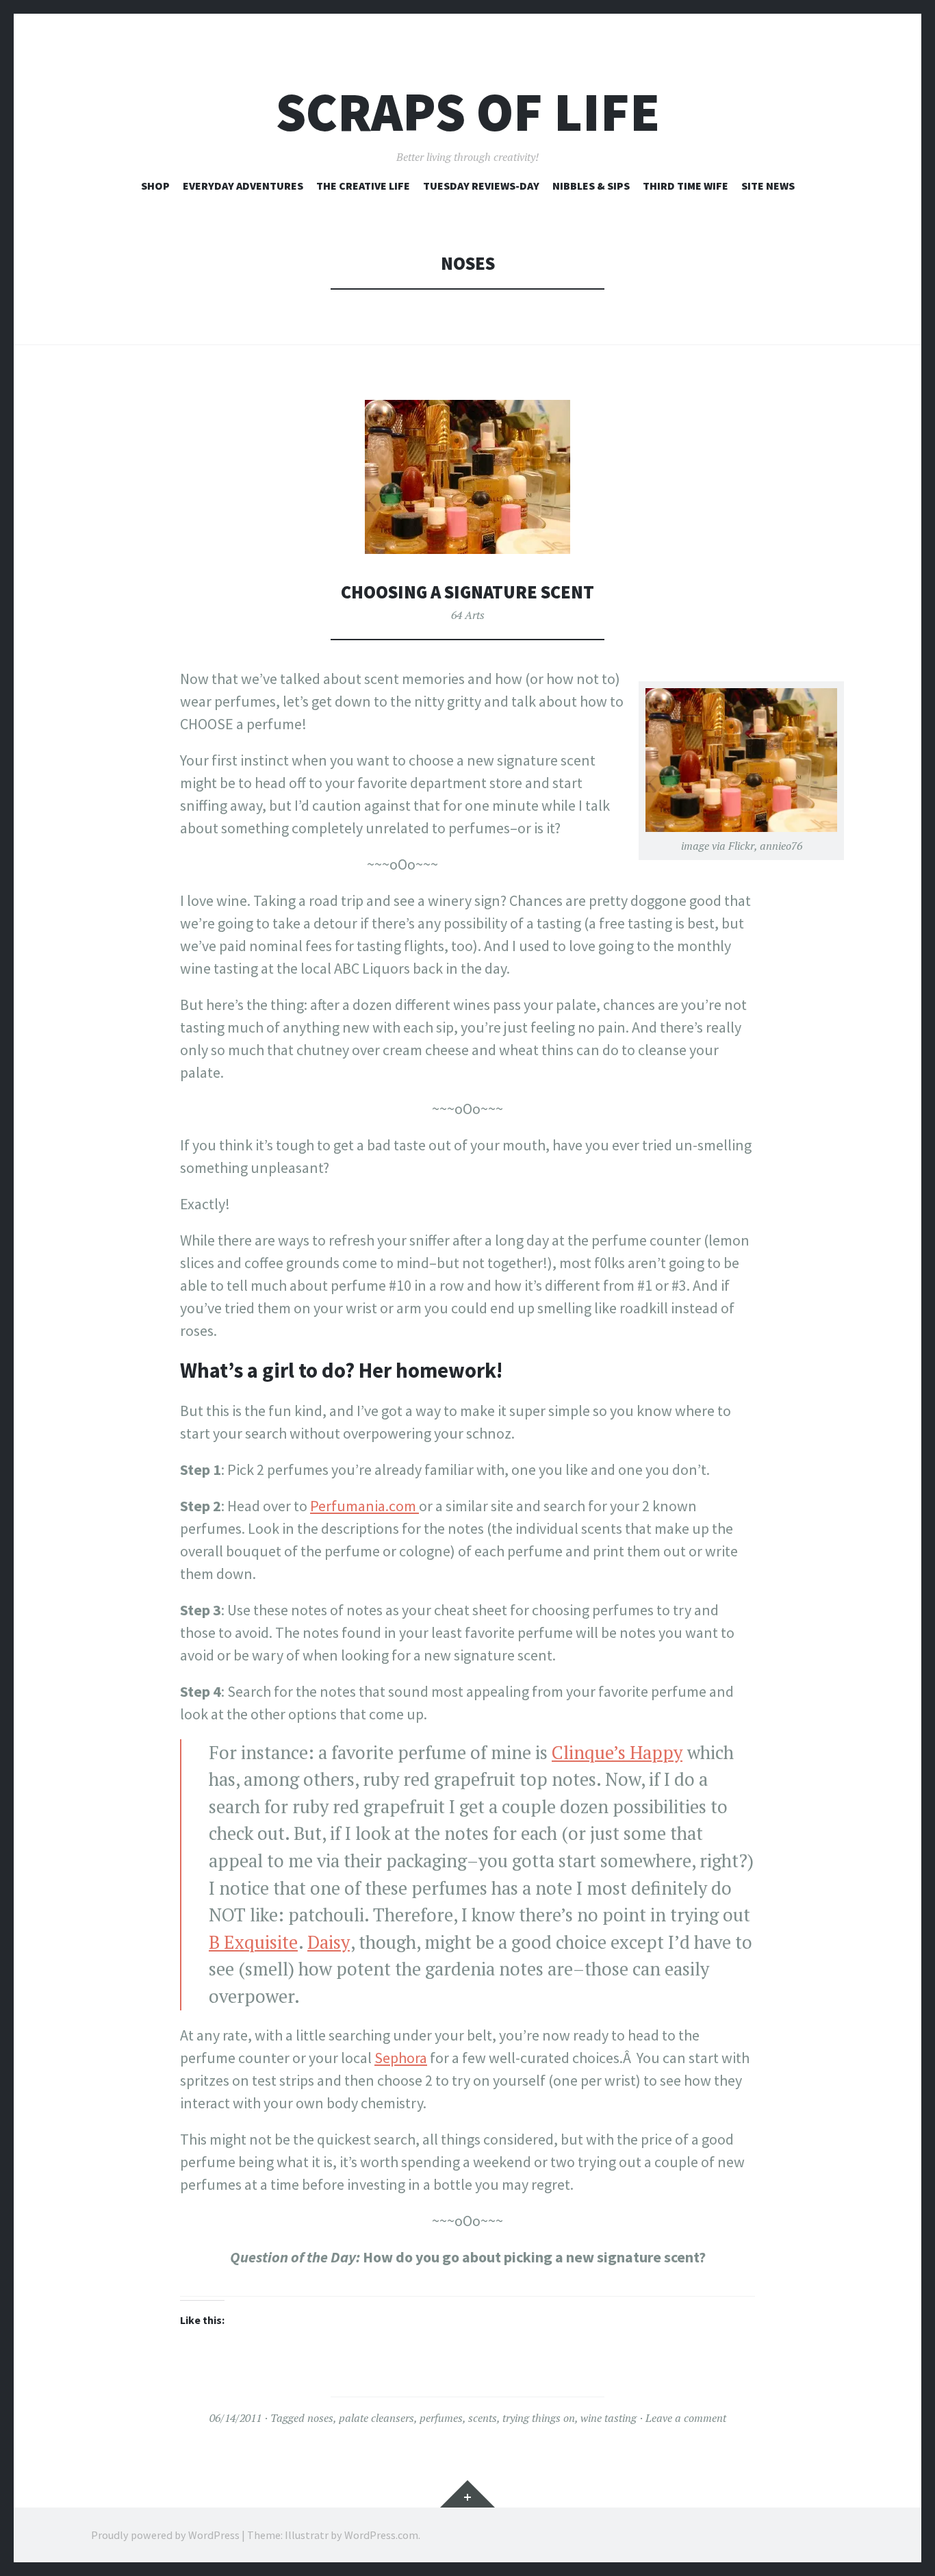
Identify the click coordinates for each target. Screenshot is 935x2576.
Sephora (401, 2058)
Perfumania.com (364, 1506)
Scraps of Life (468, 112)
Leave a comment (686, 2418)
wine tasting (609, 2418)
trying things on (539, 2418)
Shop (155, 186)
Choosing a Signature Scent (467, 592)
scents (483, 2418)
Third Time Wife (686, 186)
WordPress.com (381, 2535)
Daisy (329, 1942)
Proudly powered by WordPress (165, 2535)
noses (320, 2418)
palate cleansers (376, 2418)
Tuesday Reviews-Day (481, 186)
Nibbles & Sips (591, 186)
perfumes (441, 2418)
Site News (768, 186)
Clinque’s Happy (617, 1753)
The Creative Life (363, 186)
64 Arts (468, 615)
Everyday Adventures (243, 186)
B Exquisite (253, 1942)
